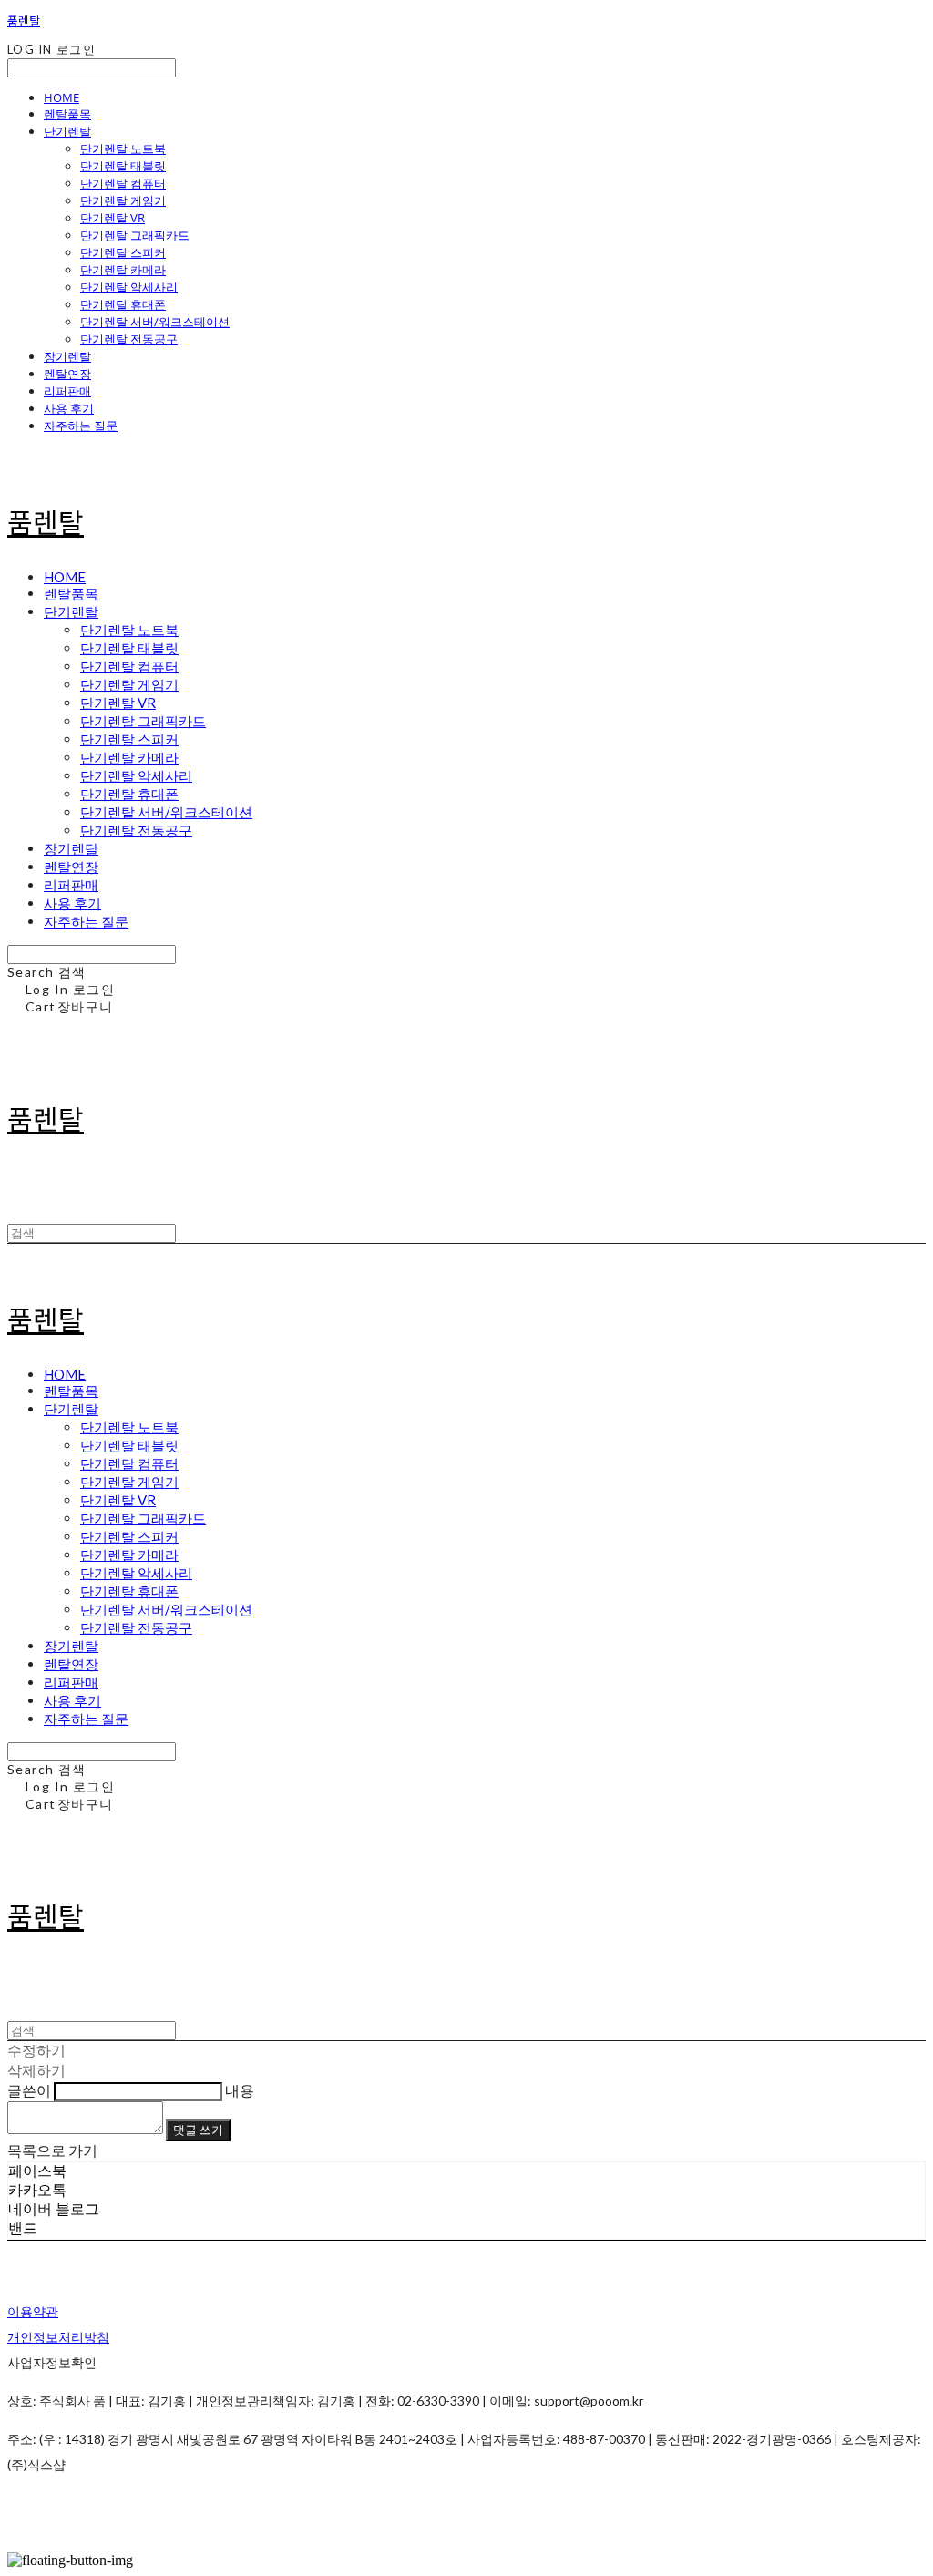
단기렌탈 (67, 131)
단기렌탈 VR (113, 218)
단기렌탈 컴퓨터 (123, 183)
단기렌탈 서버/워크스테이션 (155, 322)
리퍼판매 (67, 391)
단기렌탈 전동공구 (129, 339)
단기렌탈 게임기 (123, 200)
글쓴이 (29, 2090)
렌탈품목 (67, 114)
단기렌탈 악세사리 (129, 287)
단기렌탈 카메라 (123, 270)
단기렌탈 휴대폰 (123, 304)
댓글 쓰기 (198, 2130)
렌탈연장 (67, 374)
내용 (240, 2090)
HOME (62, 97)
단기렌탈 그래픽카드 (135, 235)
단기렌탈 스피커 (123, 252)
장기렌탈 (67, 356)
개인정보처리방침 (58, 2337)
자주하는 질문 (81, 426)
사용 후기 (69, 408)
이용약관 (33, 2311)
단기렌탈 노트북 (123, 149)
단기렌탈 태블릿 (123, 166)
